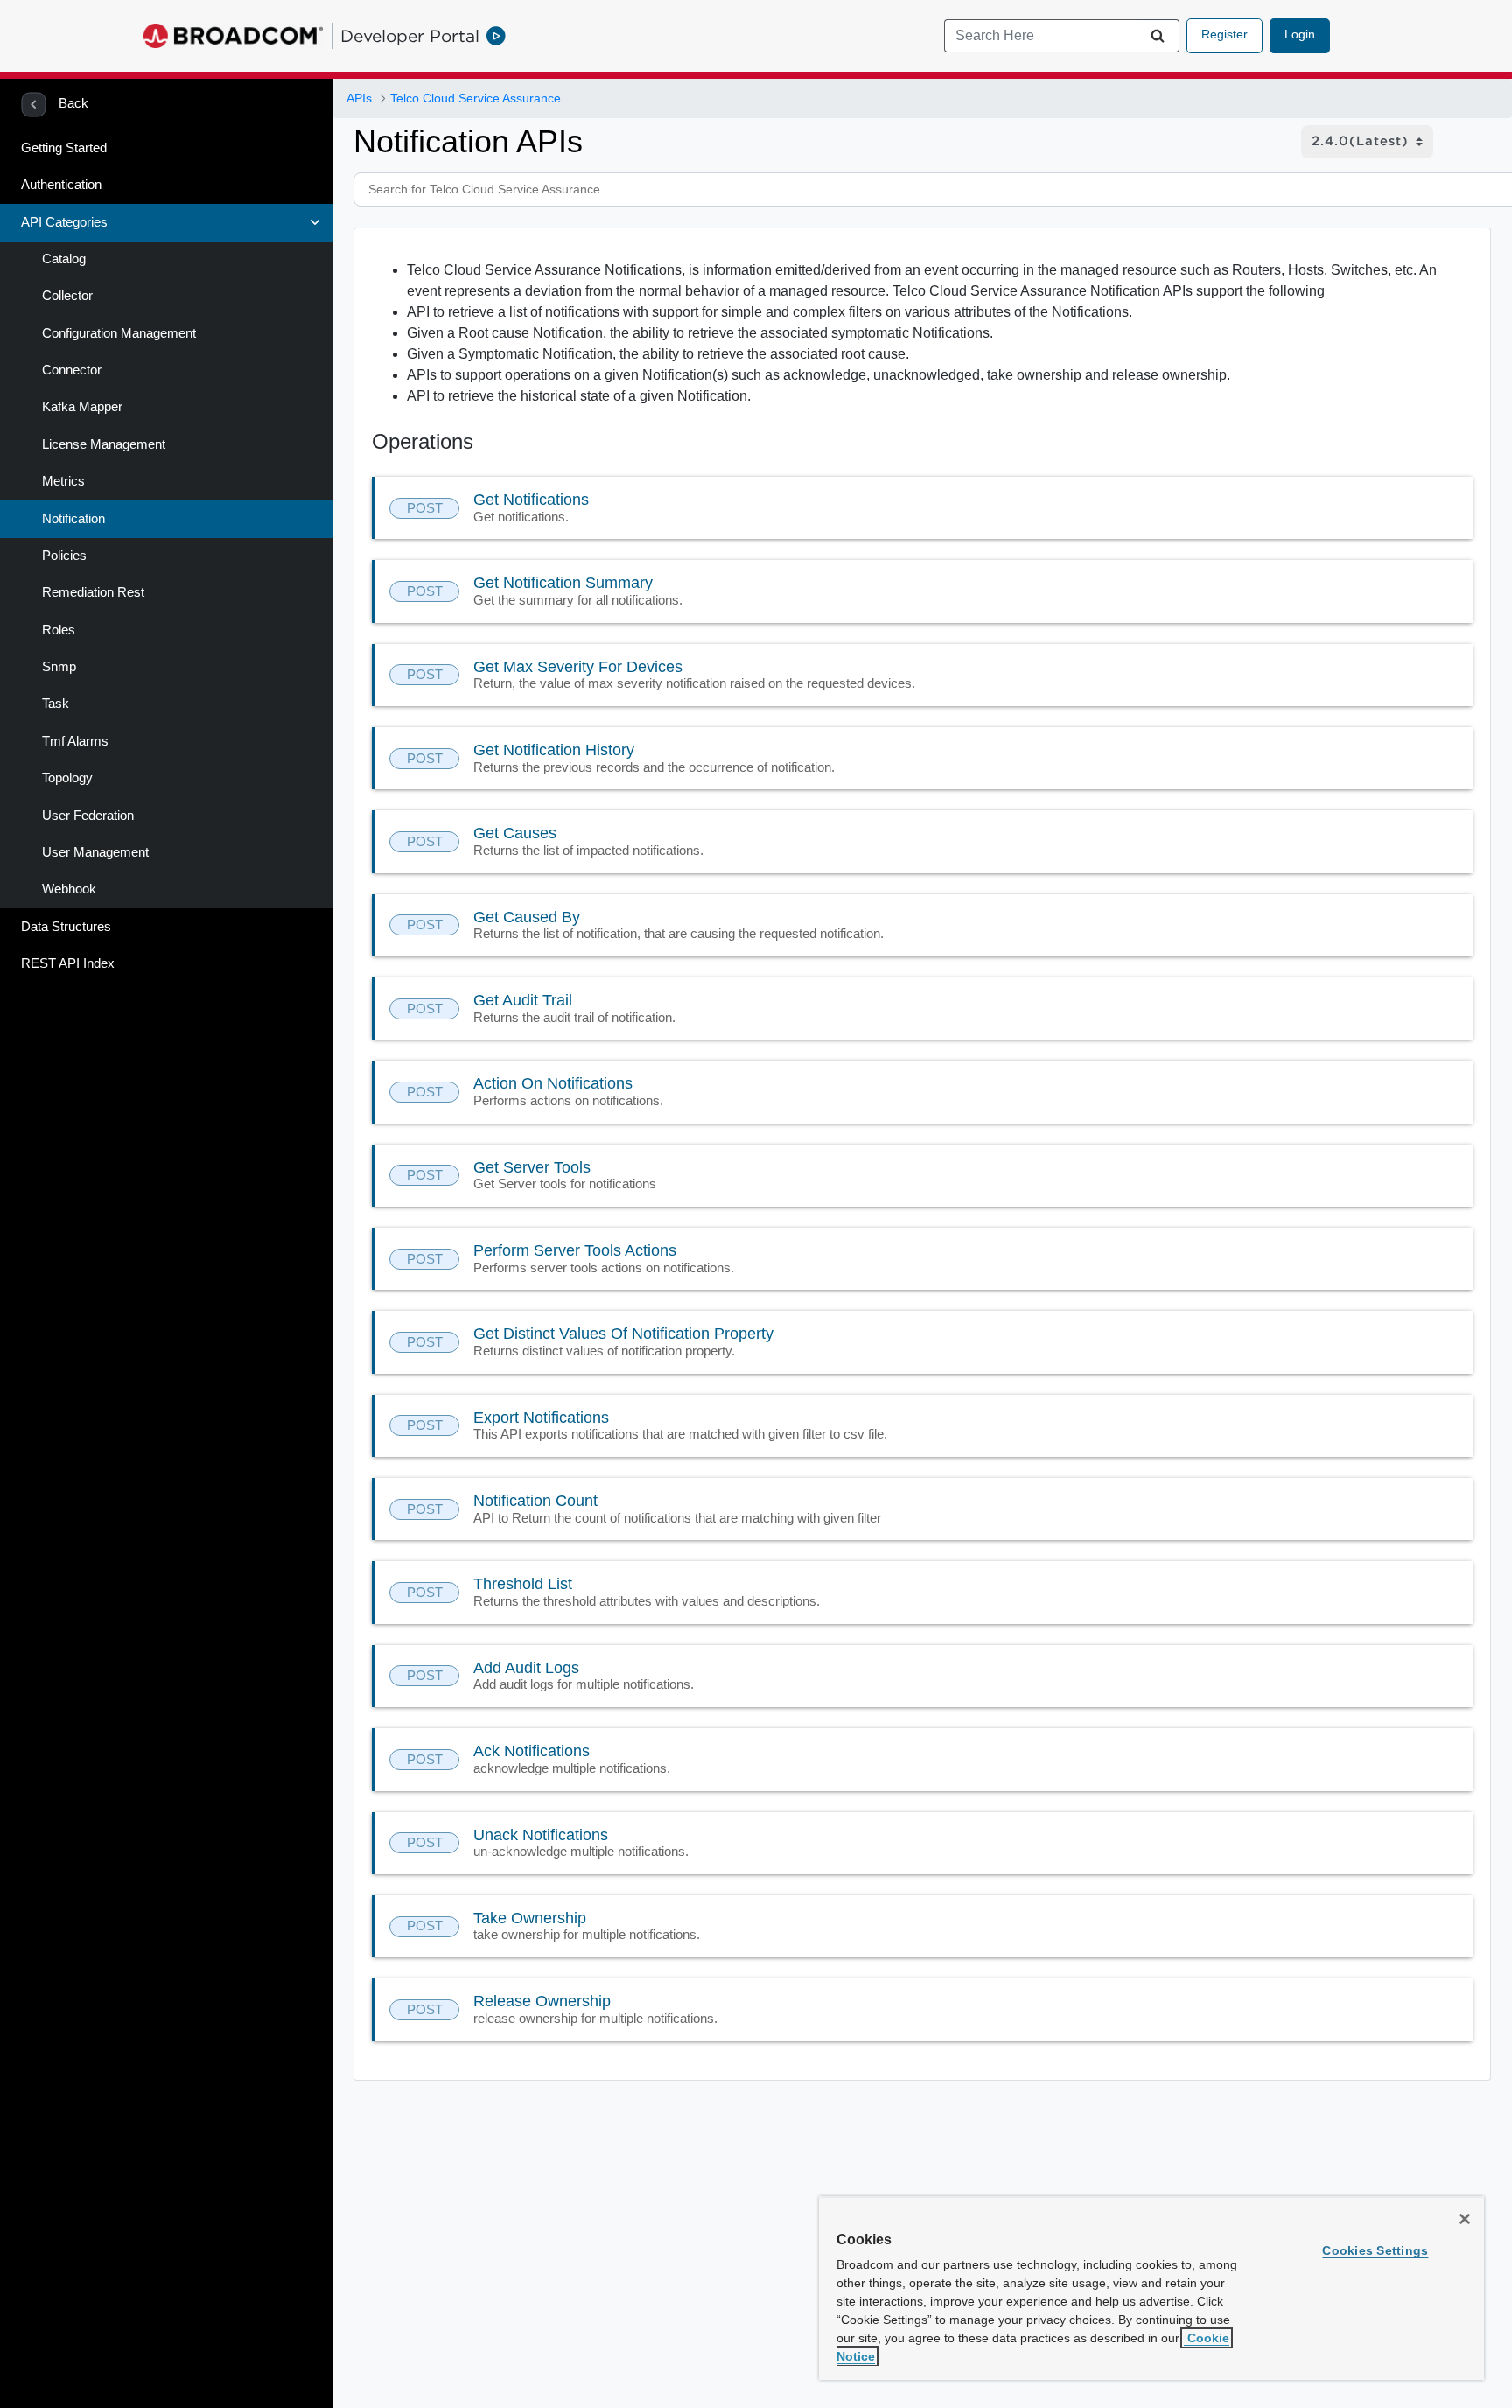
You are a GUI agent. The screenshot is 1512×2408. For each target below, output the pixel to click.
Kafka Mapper (82, 407)
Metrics (63, 481)
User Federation (88, 815)
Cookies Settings (1375, 2250)
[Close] (1465, 2219)
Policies (64, 556)
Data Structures (66, 927)
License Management (104, 444)
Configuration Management (119, 333)
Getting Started (64, 148)
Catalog (64, 259)
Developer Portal (410, 36)
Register (1225, 34)
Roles (59, 630)
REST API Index (68, 963)
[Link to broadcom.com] (233, 36)
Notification (73, 519)
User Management (95, 852)
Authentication (61, 185)
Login (1300, 34)
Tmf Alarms (75, 741)
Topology (67, 778)
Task (56, 703)
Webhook (69, 889)
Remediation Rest (93, 592)
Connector (72, 370)
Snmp (59, 667)
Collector (67, 296)
